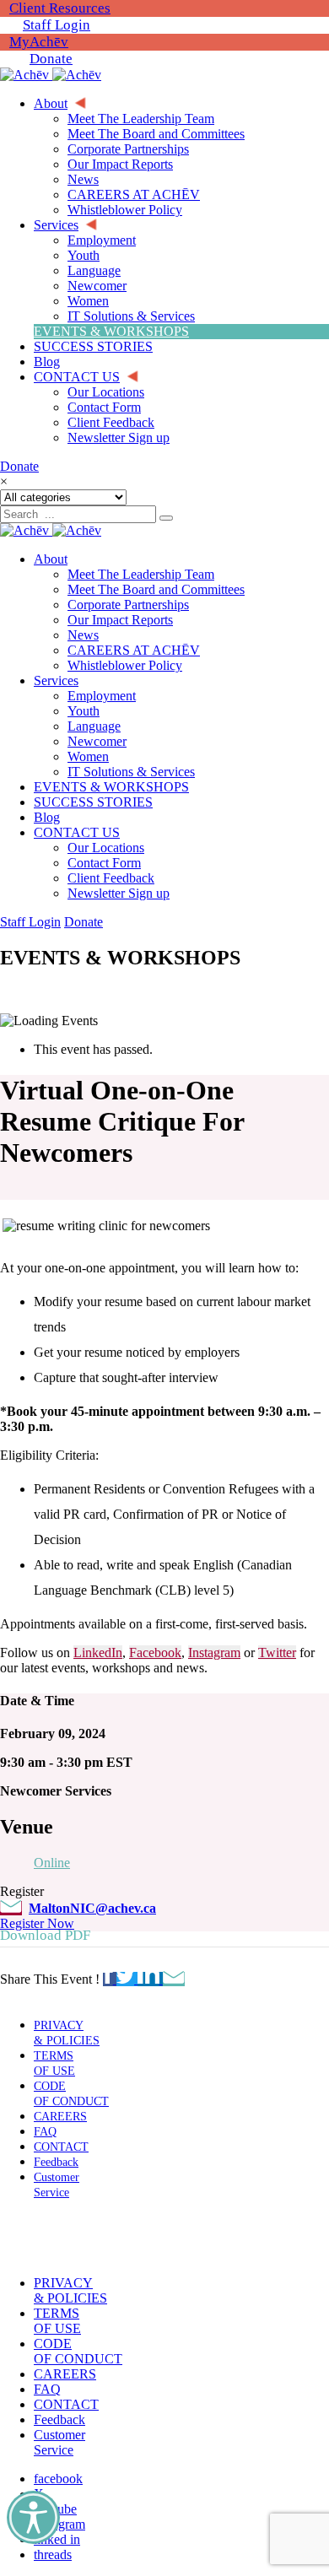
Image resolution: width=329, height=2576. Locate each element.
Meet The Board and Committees (156, 589)
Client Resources (60, 8)
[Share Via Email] (174, 1979)
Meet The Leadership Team (141, 574)
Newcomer (97, 741)
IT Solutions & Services (131, 772)
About (51, 559)
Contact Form (104, 863)
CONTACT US (77, 832)
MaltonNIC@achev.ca (92, 1908)
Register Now (37, 1923)
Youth (84, 711)
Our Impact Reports (120, 620)
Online (52, 1863)
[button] (53, 2238)
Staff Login (57, 25)
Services (56, 680)
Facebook (155, 1653)
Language (94, 726)
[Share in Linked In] (150, 1979)
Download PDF (45, 1935)
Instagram (214, 1653)
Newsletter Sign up (119, 893)
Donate (51, 59)
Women (88, 756)
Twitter (277, 1653)
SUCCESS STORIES (93, 802)
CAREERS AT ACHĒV (134, 650)
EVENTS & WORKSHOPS (111, 787)
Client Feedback (111, 878)
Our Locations (106, 848)
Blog (47, 817)
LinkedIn (98, 1653)
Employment (102, 696)
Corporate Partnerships (128, 605)
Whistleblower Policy (125, 665)
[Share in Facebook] (110, 1979)
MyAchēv (39, 42)
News (83, 635)
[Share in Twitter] (127, 1979)
